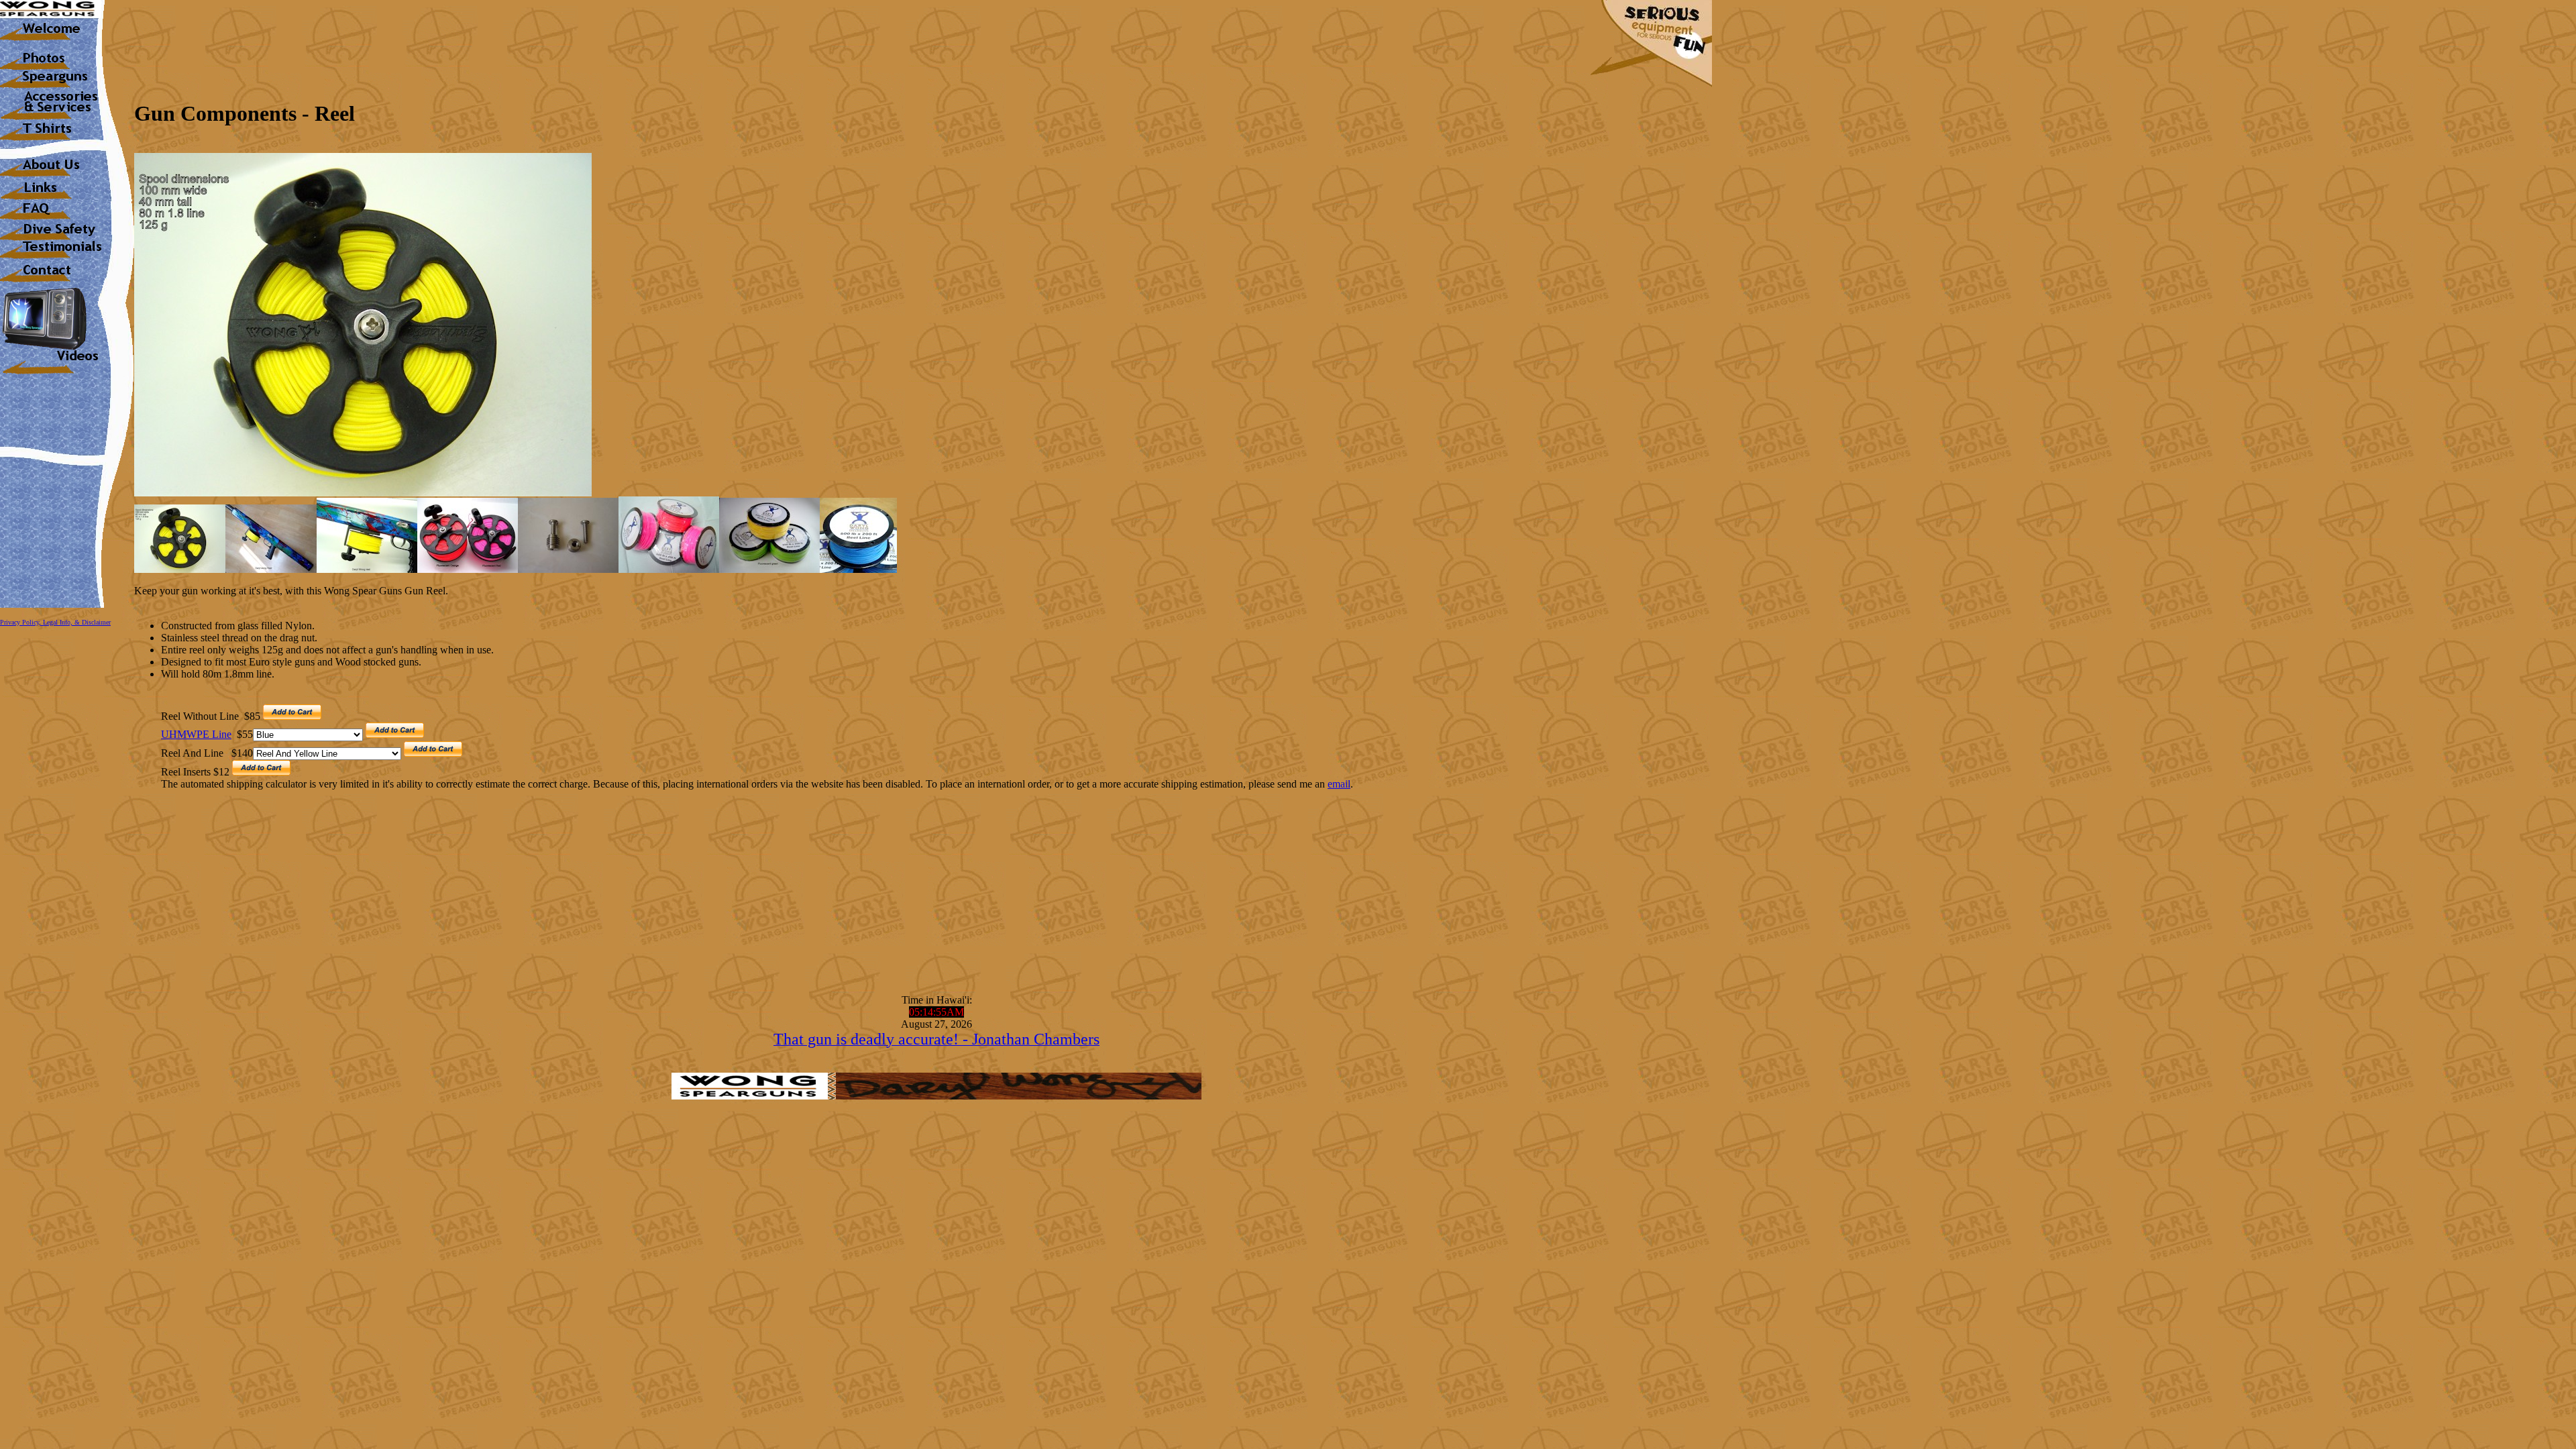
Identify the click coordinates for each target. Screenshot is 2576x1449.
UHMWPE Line (196, 734)
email (1339, 784)
